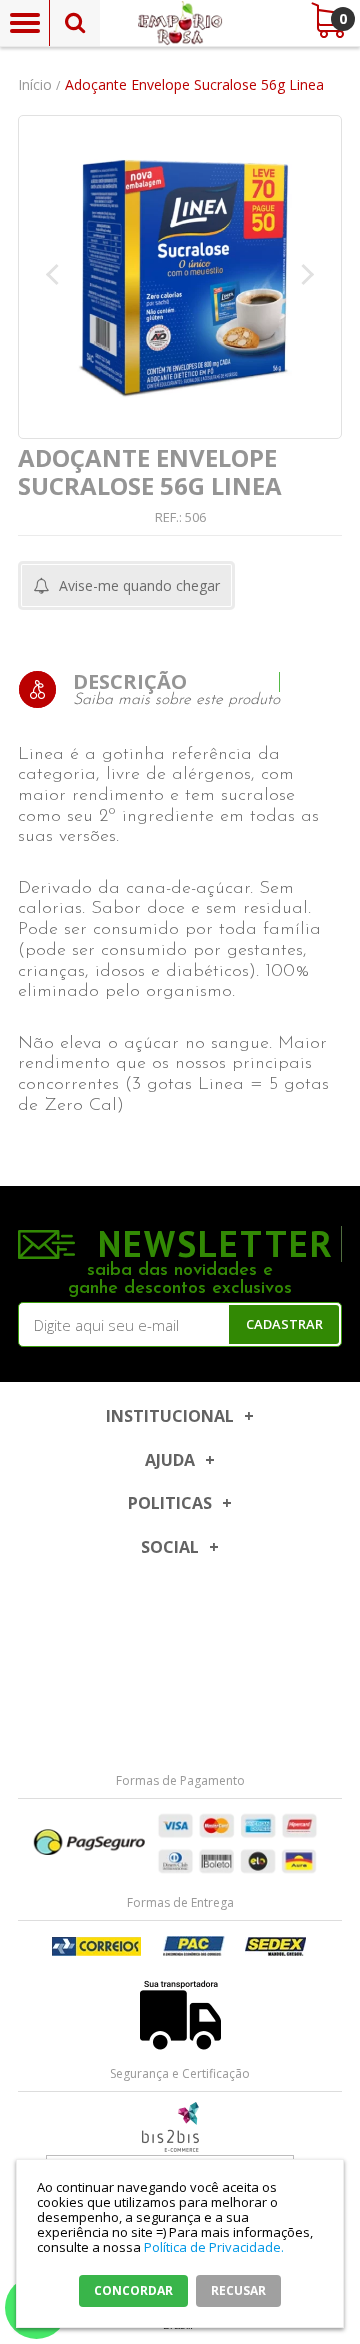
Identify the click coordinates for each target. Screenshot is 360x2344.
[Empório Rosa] (180, 23)
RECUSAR (238, 2290)
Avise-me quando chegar (139, 585)
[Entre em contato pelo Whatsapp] (180, 2127)
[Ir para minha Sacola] (327, 20)
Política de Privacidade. (214, 2247)
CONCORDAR (133, 2290)
